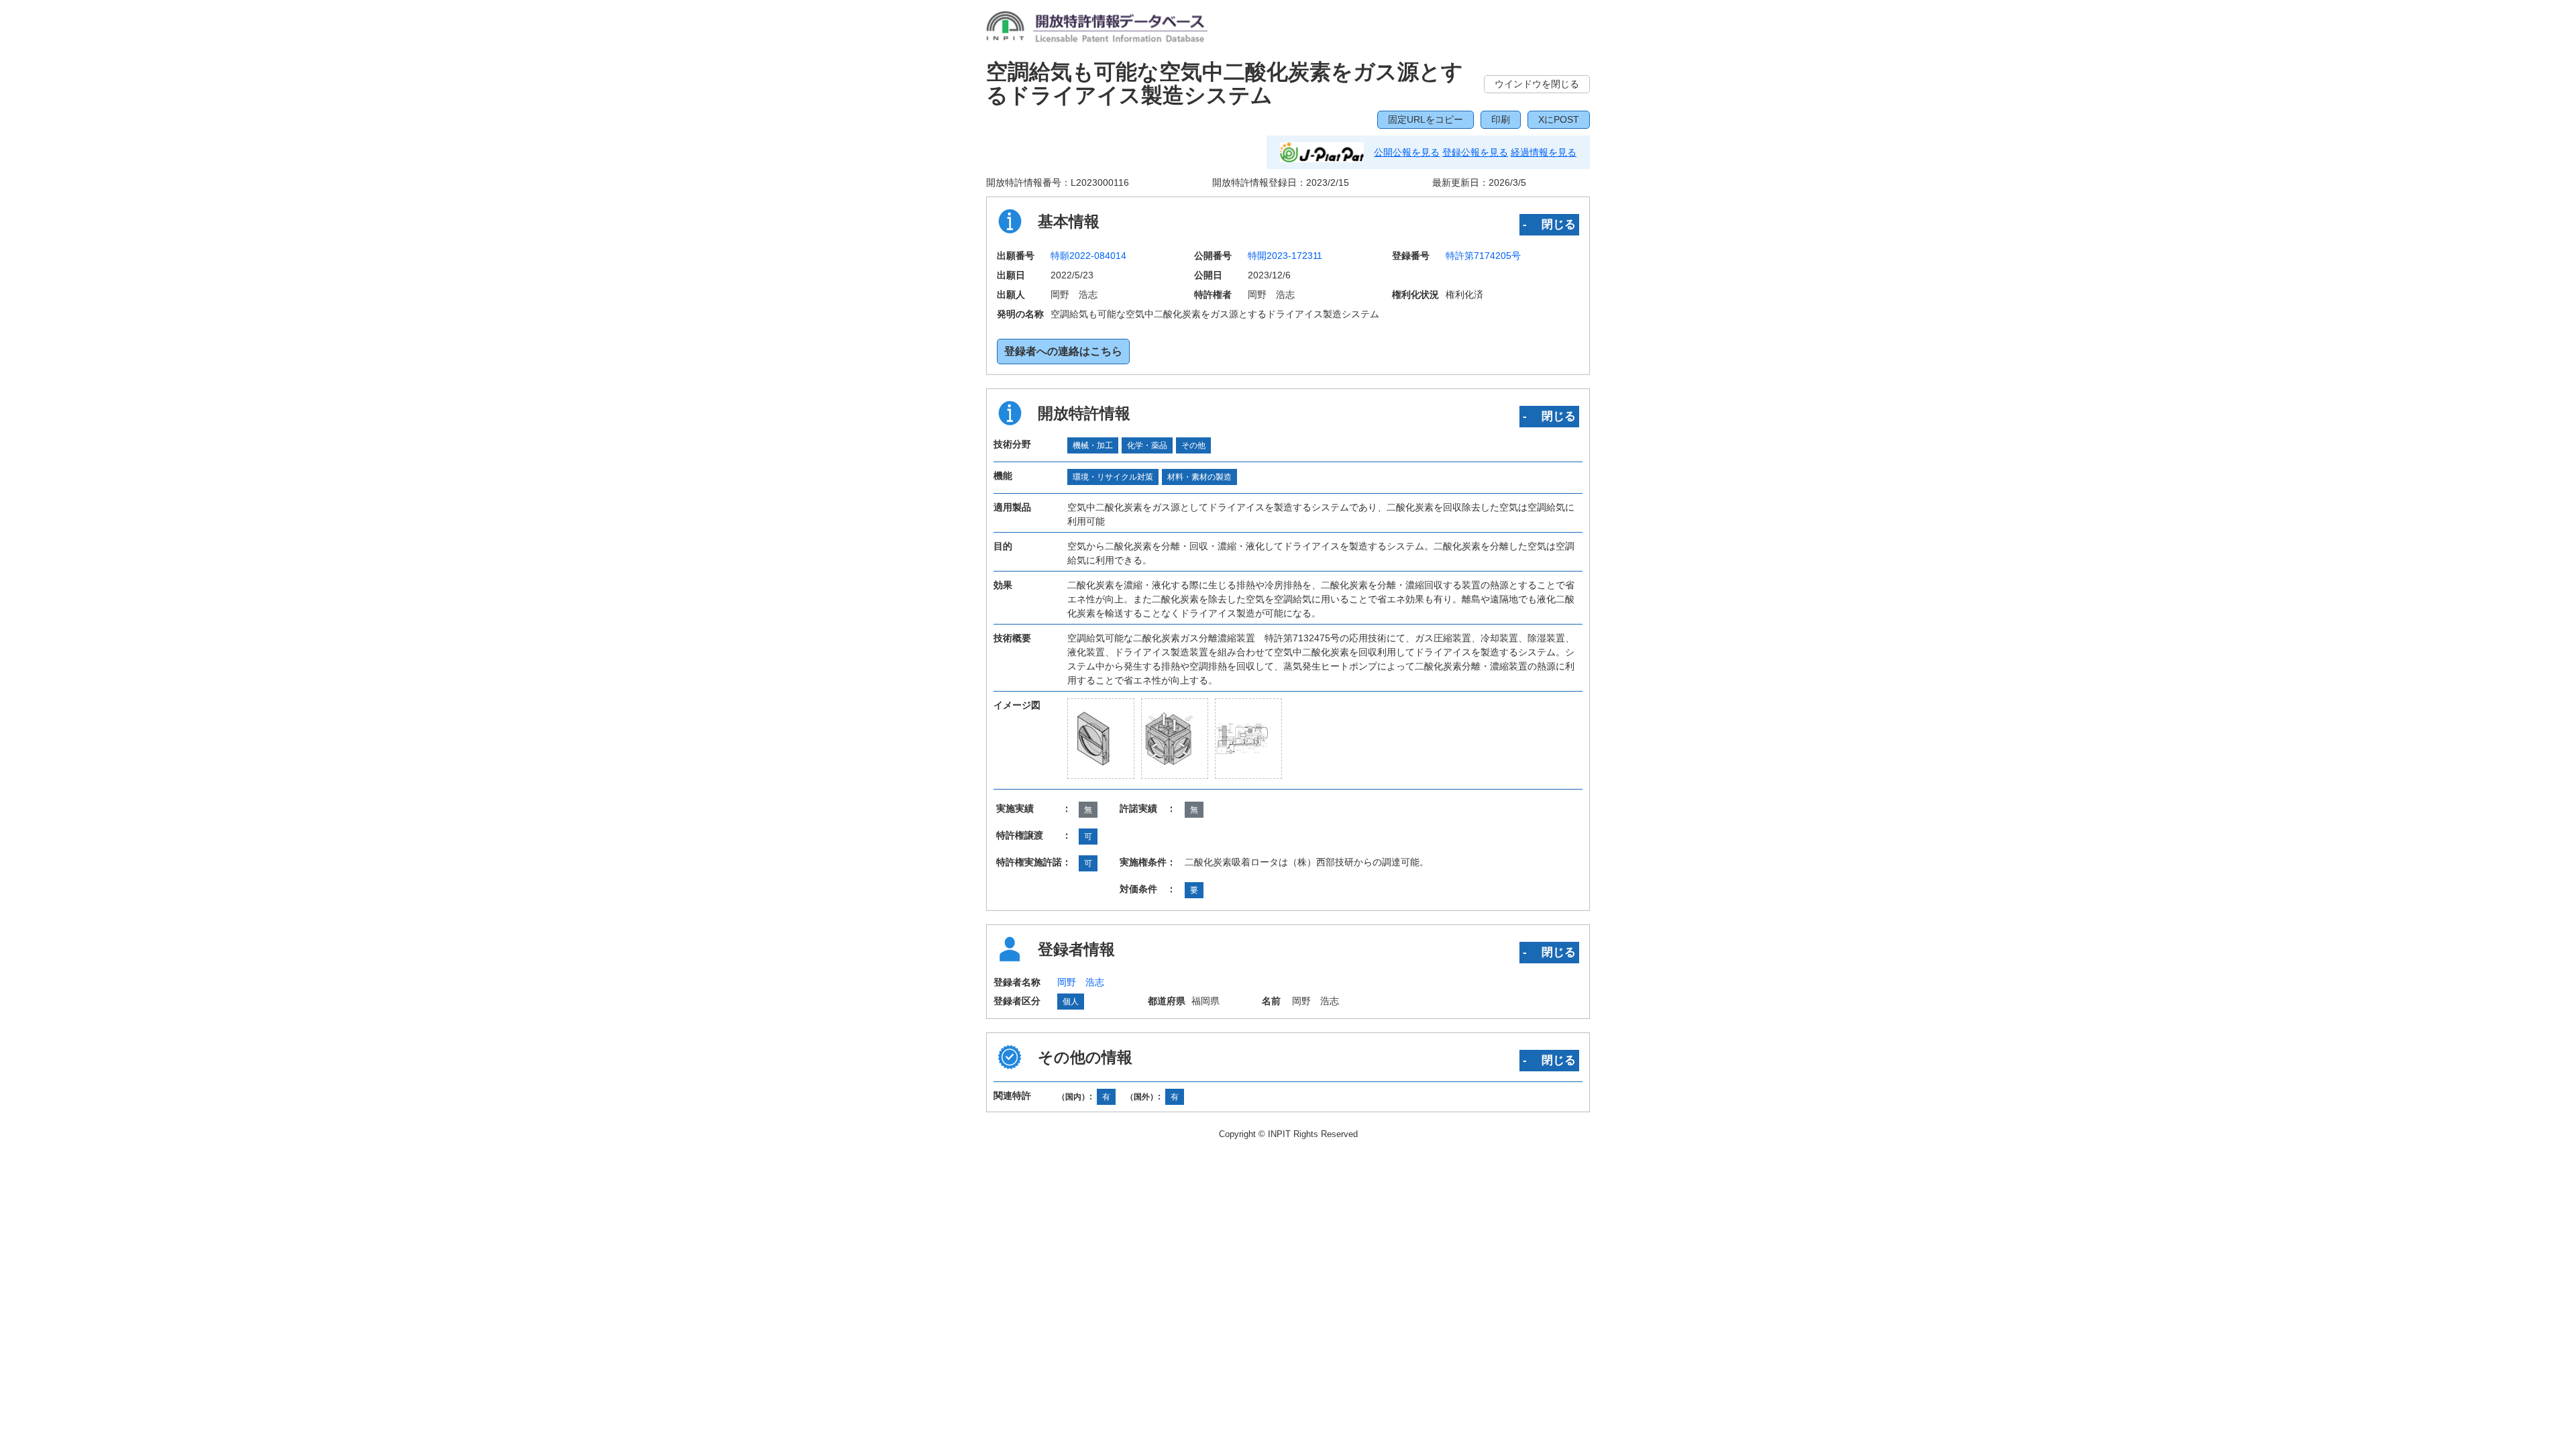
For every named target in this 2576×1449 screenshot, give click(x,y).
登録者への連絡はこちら (1063, 351)
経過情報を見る (1544, 152)
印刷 (1501, 119)
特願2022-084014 (1088, 256)
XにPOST (1559, 119)
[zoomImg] (1101, 739)
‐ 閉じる (1549, 224)
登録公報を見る (1475, 152)
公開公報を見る (1407, 152)
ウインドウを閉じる (1537, 84)
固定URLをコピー (1426, 119)
